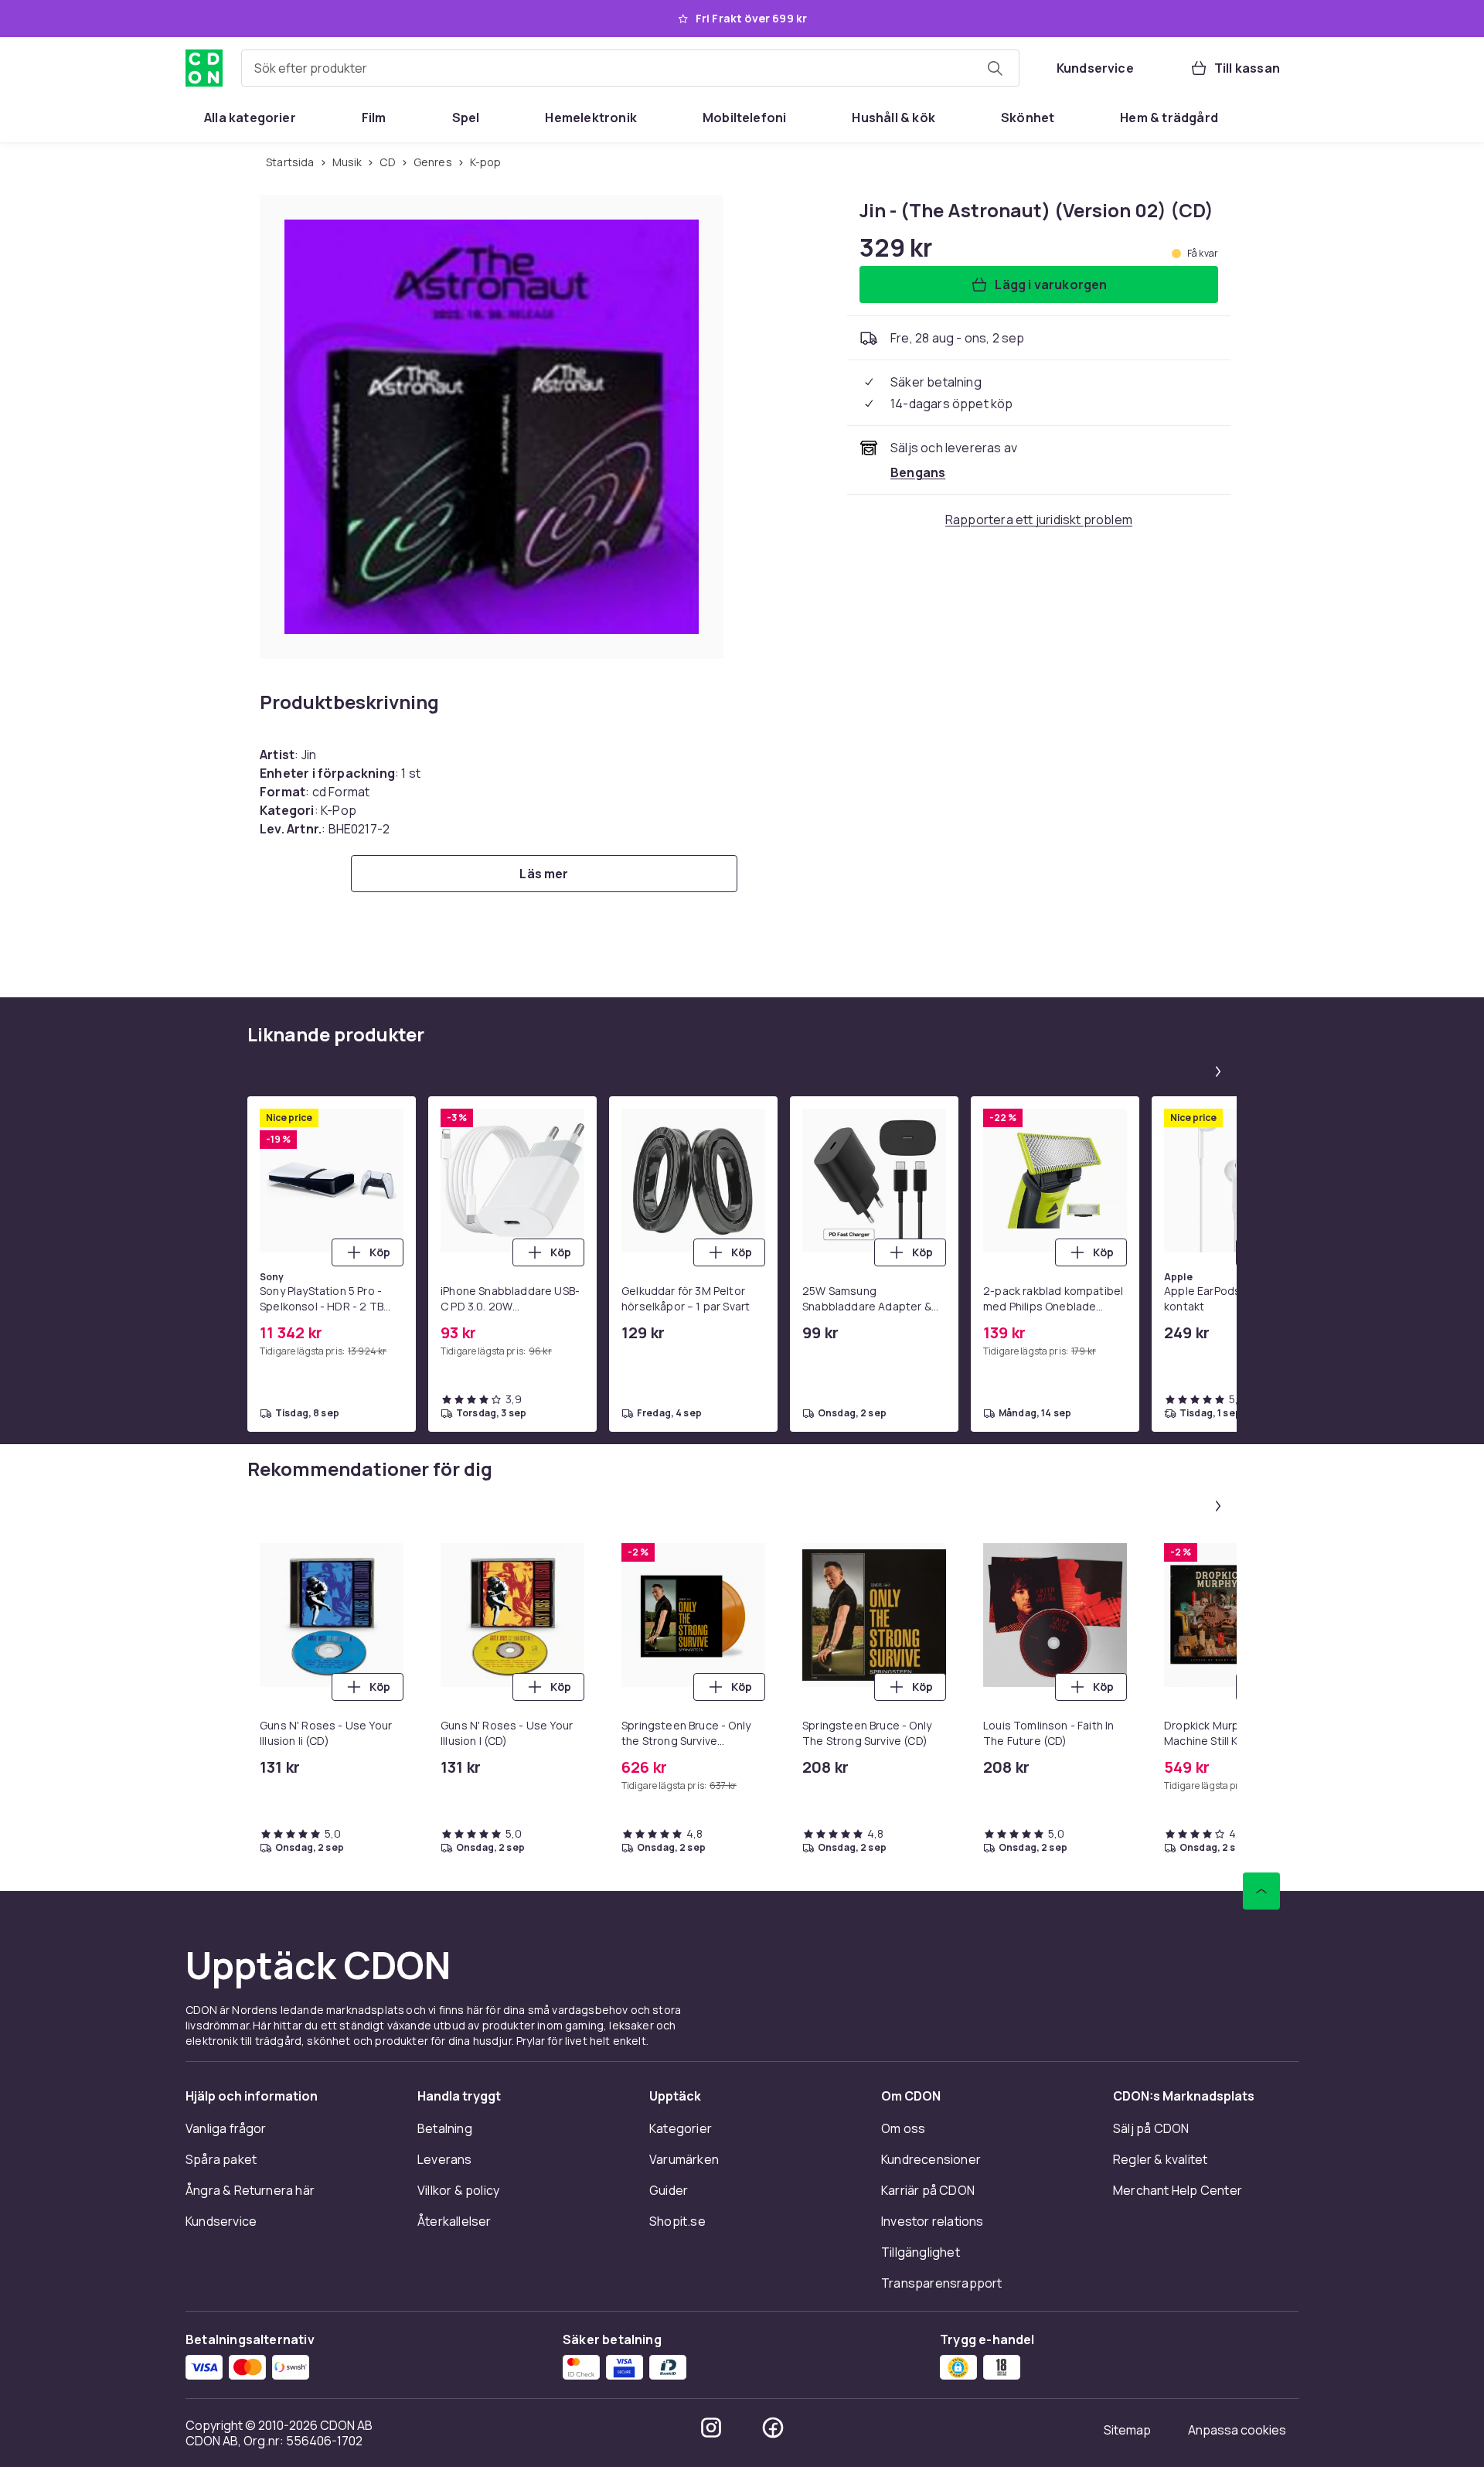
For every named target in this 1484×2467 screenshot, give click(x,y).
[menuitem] (250, 118)
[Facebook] (773, 2428)
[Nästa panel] (1218, 1072)
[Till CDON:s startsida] (204, 68)
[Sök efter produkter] (995, 68)
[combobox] (630, 68)
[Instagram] (711, 2428)
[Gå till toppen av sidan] (1261, 1891)
